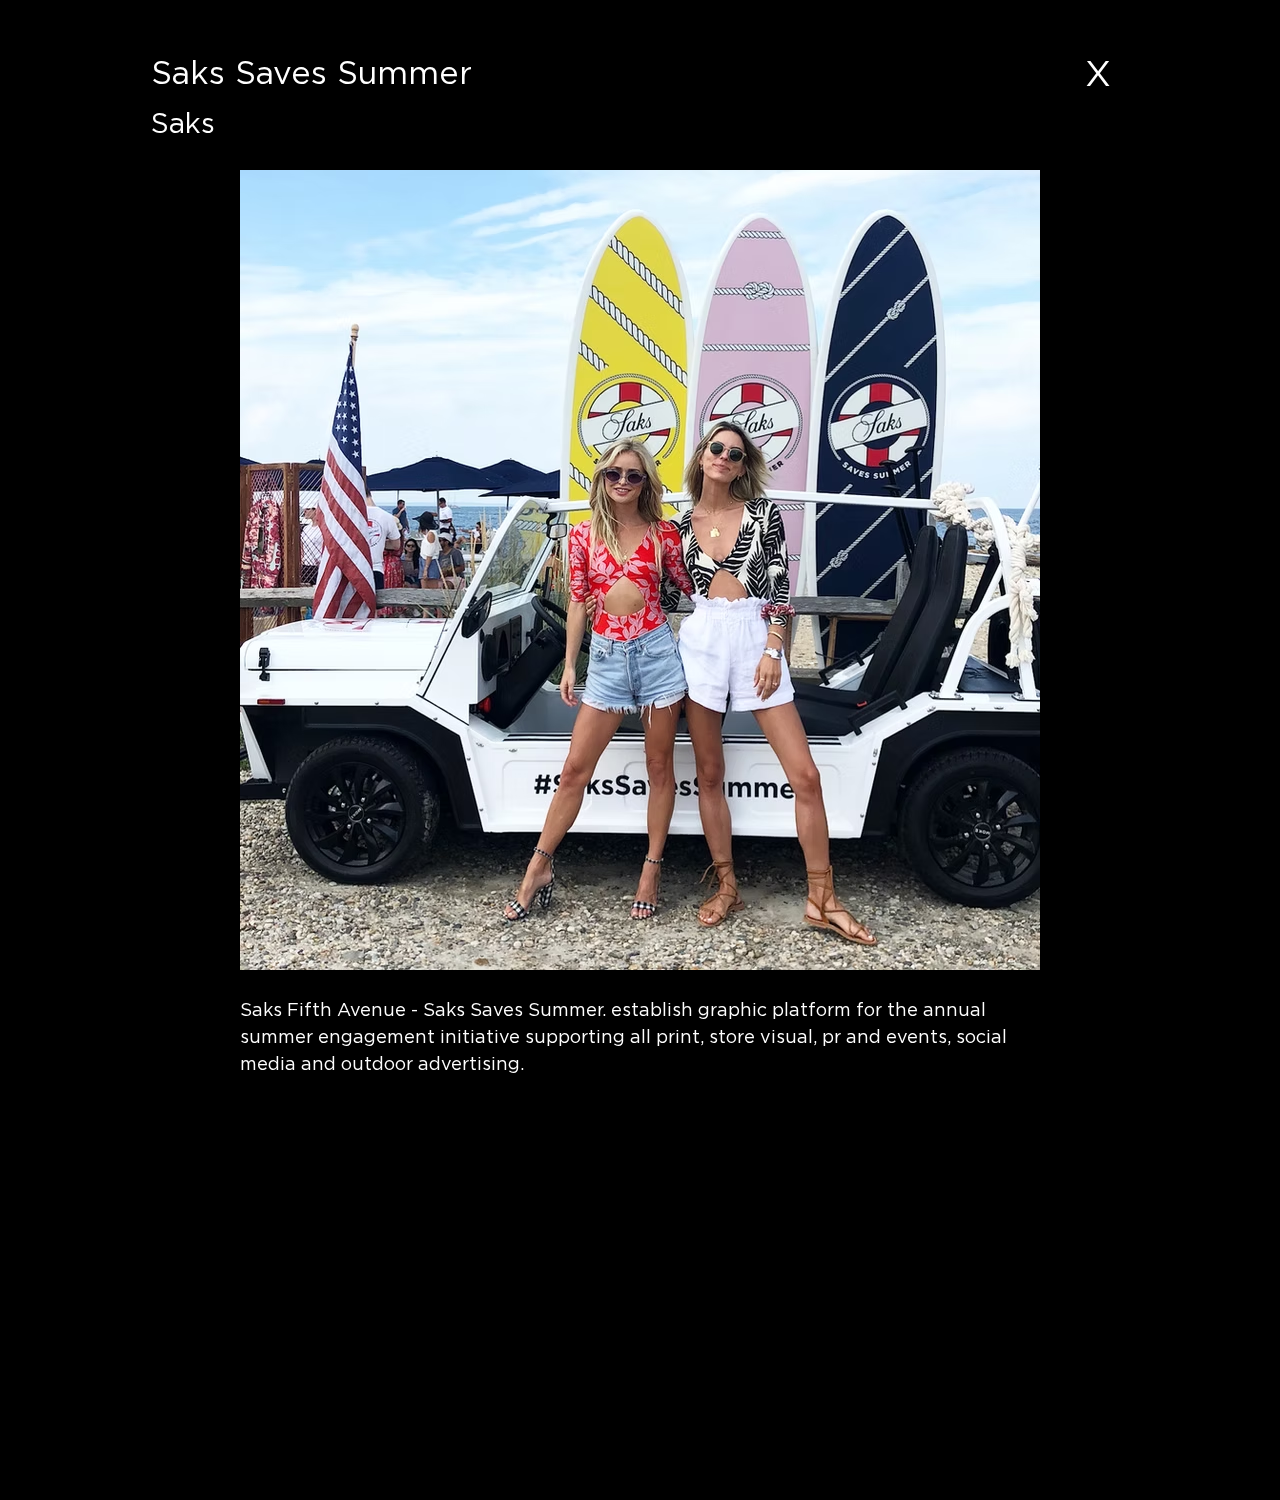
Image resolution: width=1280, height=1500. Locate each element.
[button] (395, 1110)
